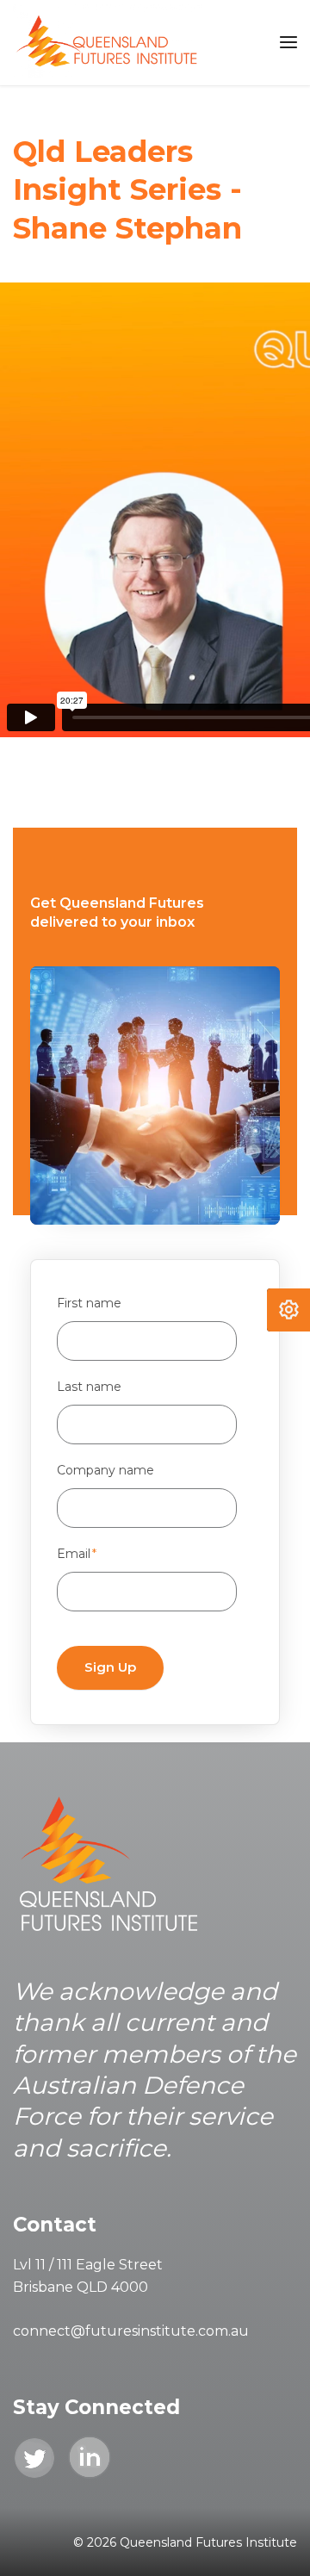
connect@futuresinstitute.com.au (131, 2331)
